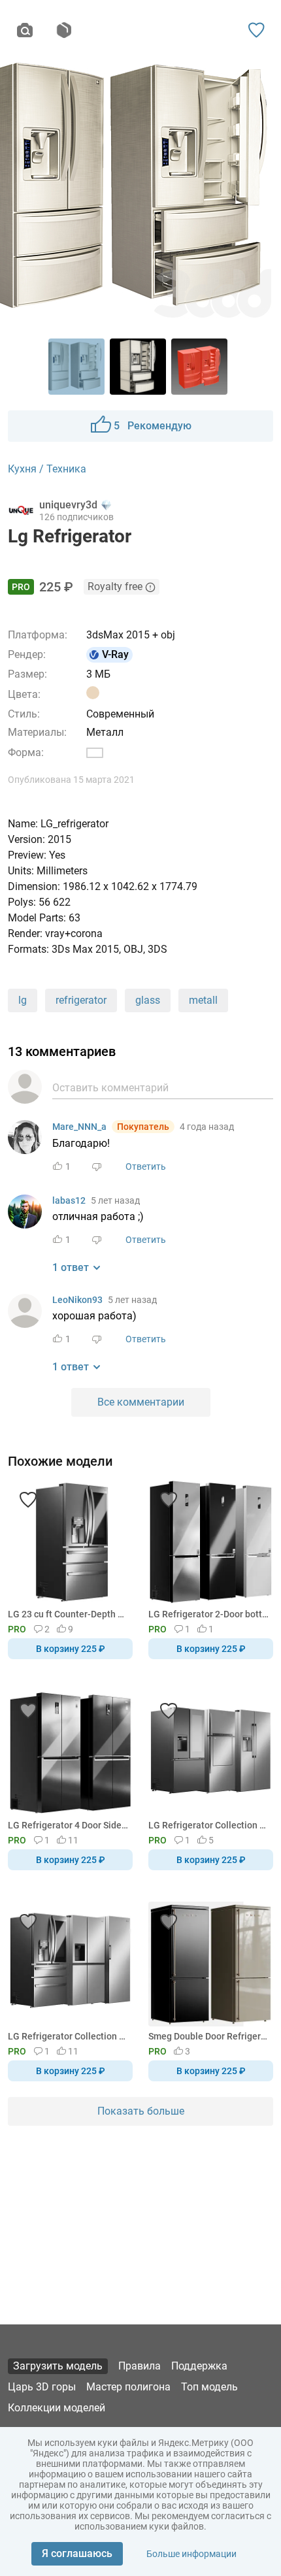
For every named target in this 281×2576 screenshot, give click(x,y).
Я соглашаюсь (77, 2553)
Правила (140, 2366)
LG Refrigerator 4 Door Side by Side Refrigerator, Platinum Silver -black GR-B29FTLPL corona (68, 1825)
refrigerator (81, 1000)
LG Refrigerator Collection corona (208, 1825)
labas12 (69, 1200)
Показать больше (141, 2111)
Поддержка (199, 2366)
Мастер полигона (128, 2387)
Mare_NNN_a (79, 1127)
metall (203, 1000)
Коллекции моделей (57, 2408)
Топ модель (209, 2387)
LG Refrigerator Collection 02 (68, 2036)
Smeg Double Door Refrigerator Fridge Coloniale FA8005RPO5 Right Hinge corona (208, 2036)
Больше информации (191, 2554)
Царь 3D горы (42, 2387)
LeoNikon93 (77, 1300)
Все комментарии (141, 1402)
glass (148, 1000)
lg (23, 1000)
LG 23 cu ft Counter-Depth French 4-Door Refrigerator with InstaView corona (68, 1614)
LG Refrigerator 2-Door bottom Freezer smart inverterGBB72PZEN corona (208, 1614)
